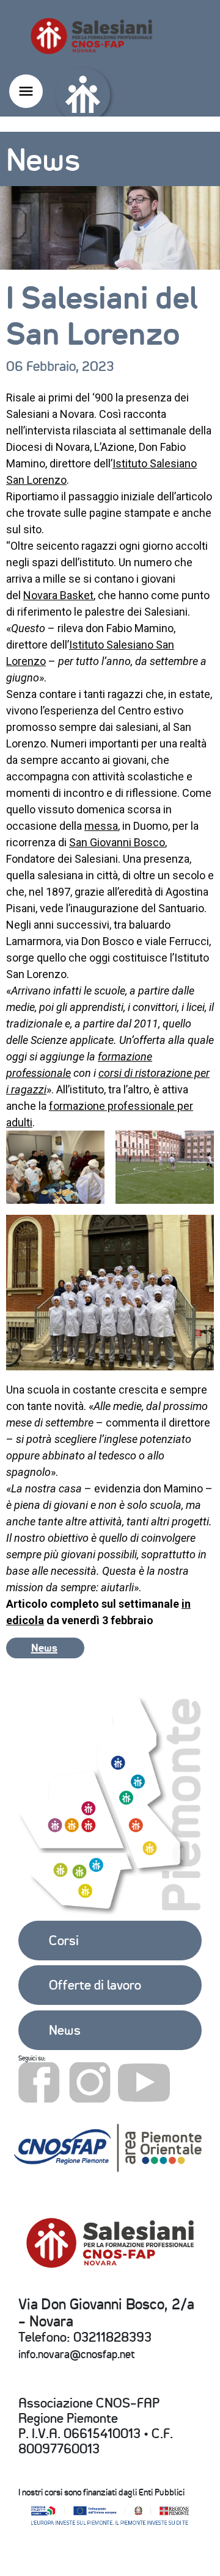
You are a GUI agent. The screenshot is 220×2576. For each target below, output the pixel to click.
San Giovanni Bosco (117, 842)
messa (101, 826)
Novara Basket (58, 595)
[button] (45, 1648)
